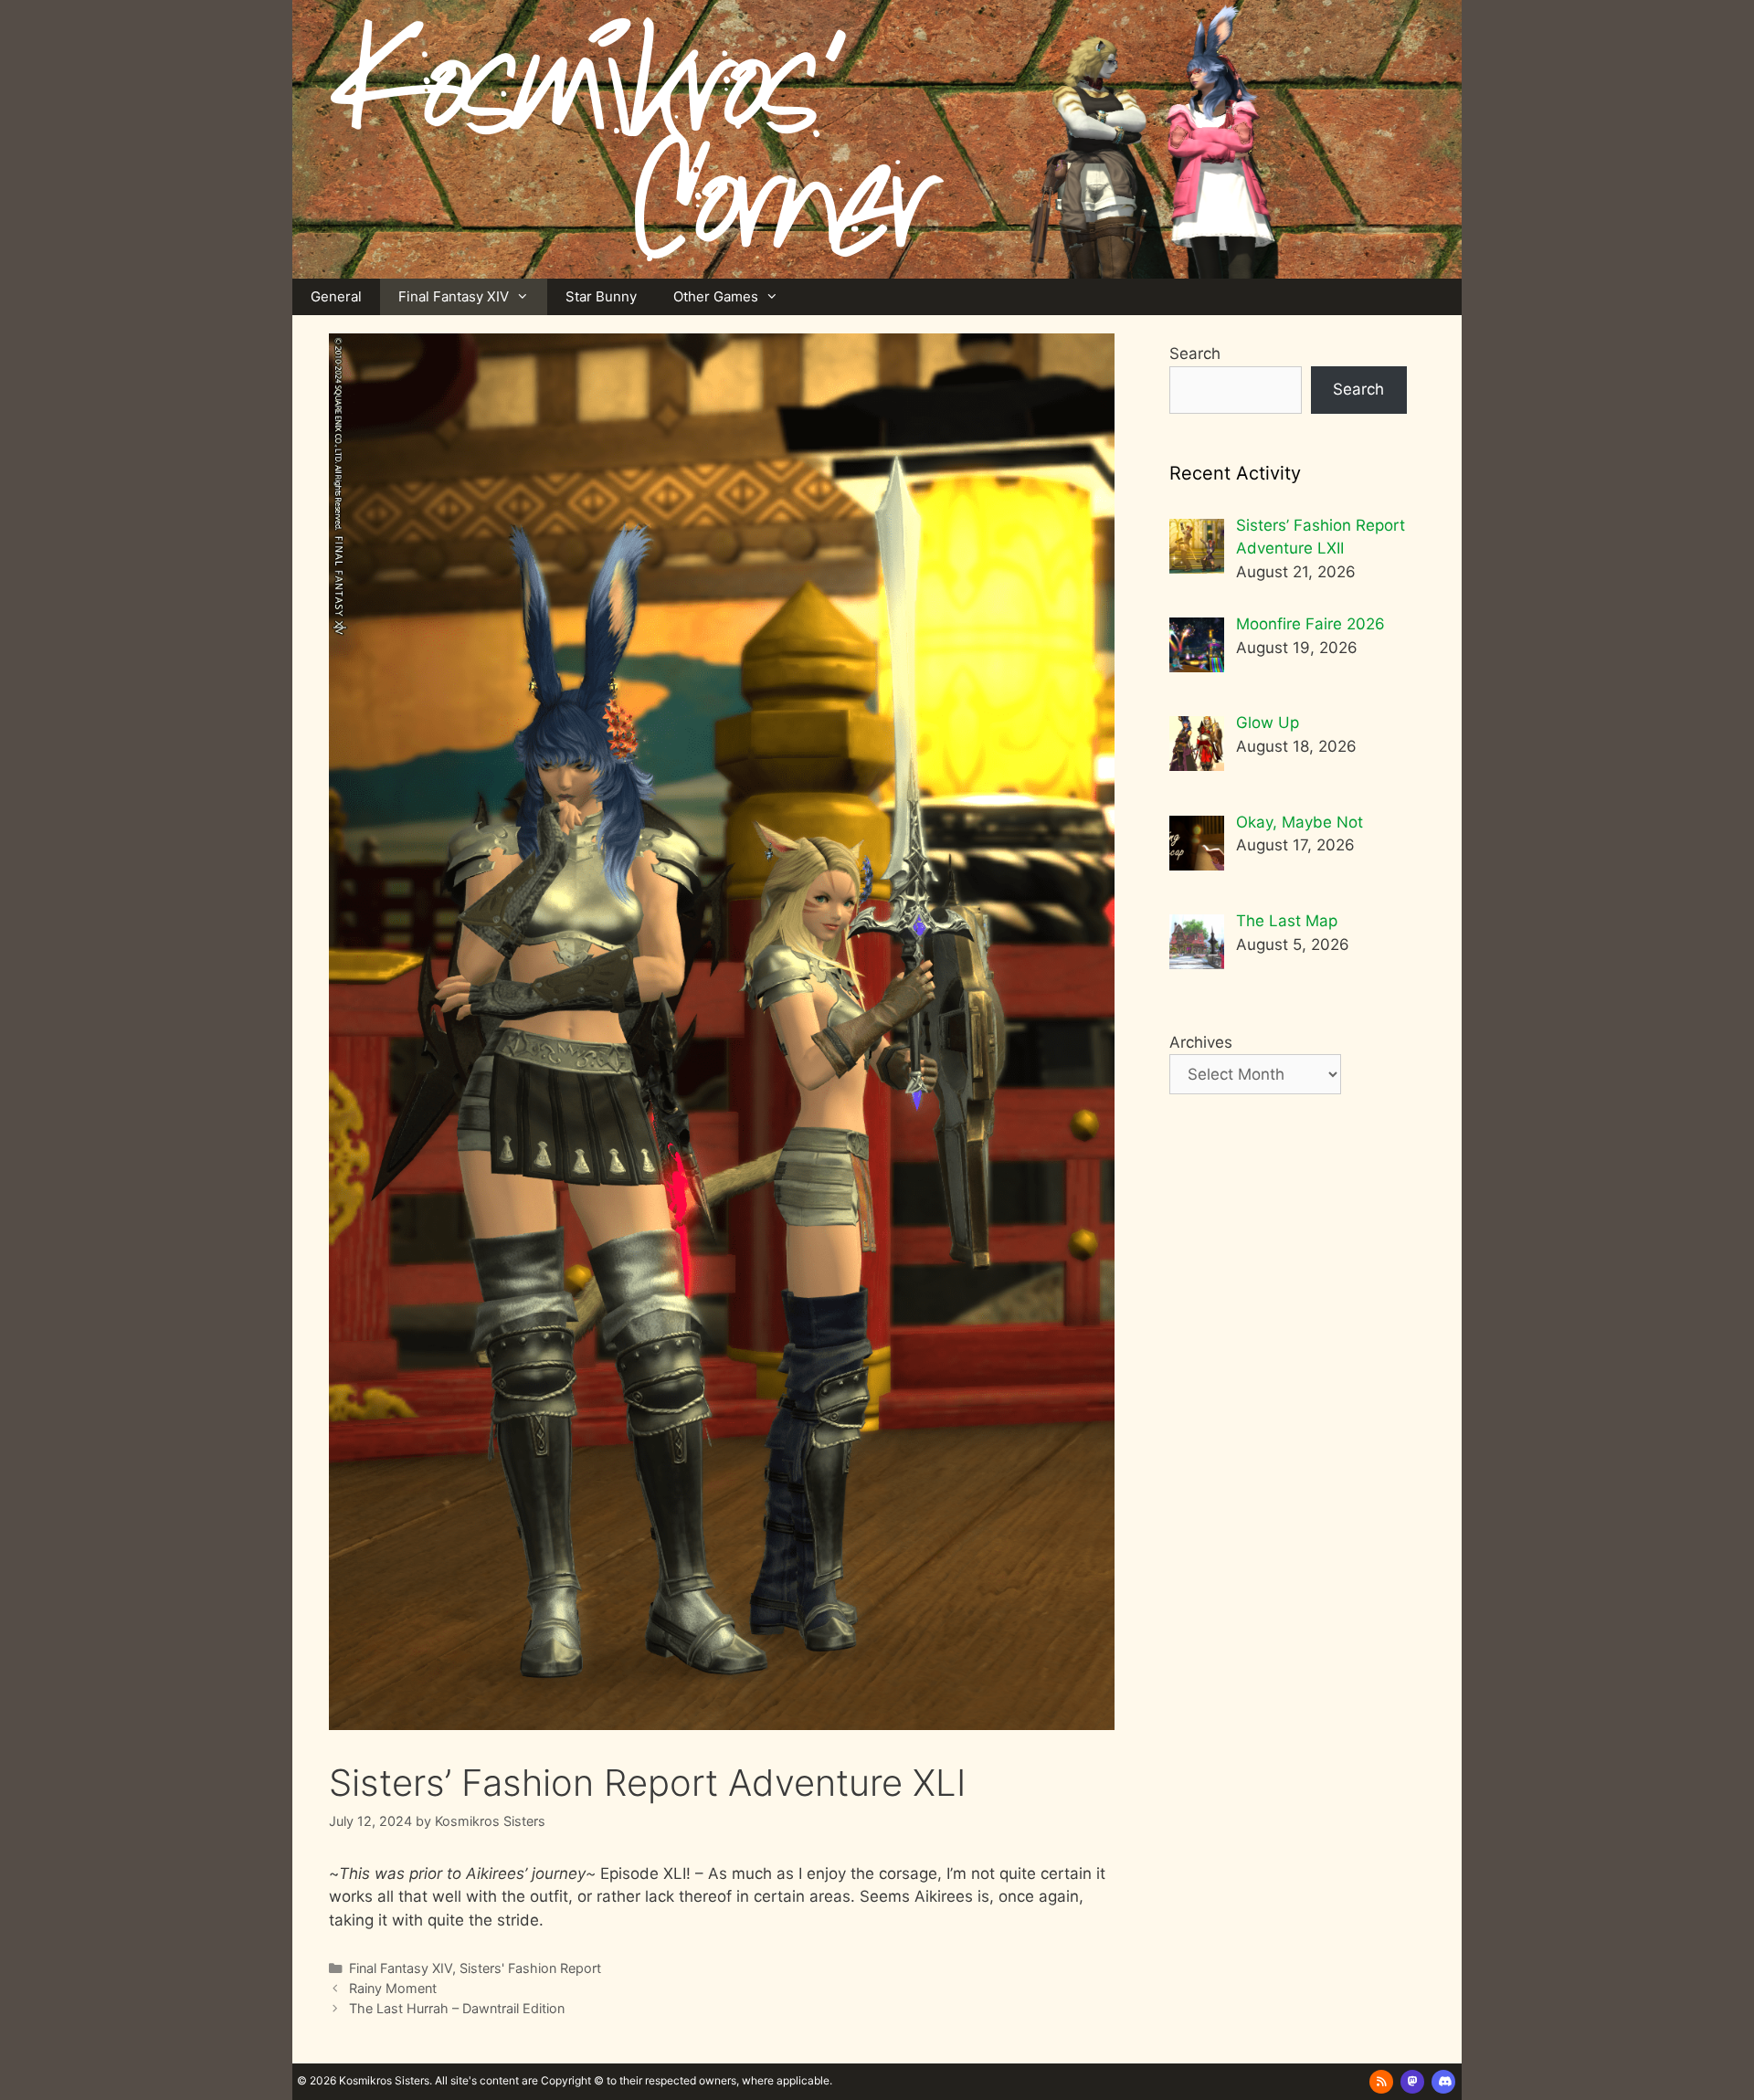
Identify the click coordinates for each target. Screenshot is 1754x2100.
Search (1195, 354)
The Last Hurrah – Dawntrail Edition (457, 2008)
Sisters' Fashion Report (530, 1968)
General (336, 296)
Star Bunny (601, 296)
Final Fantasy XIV (454, 296)
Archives (1201, 1042)
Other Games (716, 296)
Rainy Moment (393, 1988)
